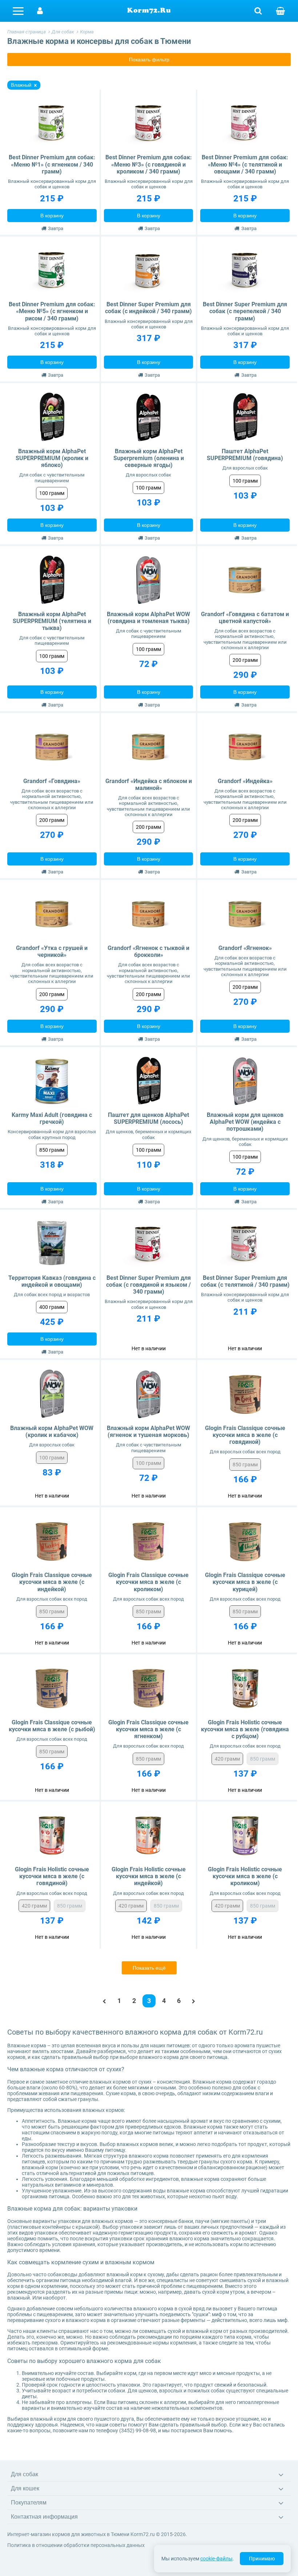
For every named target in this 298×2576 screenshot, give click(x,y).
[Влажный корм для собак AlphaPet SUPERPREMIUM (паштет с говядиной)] (245, 417)
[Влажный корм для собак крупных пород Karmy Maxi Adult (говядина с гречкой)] (52, 1081)
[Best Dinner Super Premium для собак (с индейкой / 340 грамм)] (148, 271)
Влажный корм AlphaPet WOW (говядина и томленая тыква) (148, 618)
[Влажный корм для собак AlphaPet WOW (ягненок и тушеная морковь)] (148, 1394)
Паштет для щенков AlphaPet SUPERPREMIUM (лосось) (148, 1118)
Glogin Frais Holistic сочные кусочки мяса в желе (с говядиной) (52, 1876)
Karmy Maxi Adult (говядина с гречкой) (52, 1118)
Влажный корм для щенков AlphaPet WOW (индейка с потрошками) (245, 1122)
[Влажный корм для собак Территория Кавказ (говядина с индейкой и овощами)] (52, 1244)
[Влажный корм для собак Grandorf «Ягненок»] (245, 914)
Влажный (21, 85)
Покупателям (29, 2503)
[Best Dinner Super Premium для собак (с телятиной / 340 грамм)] (245, 1244)
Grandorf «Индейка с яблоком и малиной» (149, 785)
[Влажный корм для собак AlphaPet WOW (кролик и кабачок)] (52, 1394)
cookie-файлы (216, 2559)
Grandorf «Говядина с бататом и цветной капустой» (245, 618)
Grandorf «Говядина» (52, 781)
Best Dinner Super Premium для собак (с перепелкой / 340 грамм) (245, 311)
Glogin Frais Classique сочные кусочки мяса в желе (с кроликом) (148, 1582)
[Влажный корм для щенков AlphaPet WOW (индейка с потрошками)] (245, 1081)
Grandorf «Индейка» (245, 781)
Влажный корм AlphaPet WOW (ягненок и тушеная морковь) (148, 1432)
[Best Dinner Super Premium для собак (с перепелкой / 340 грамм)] (245, 271)
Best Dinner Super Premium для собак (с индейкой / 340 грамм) (148, 308)
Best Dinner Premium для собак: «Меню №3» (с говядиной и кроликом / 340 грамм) (149, 164)
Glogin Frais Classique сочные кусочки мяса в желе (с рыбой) (52, 1726)
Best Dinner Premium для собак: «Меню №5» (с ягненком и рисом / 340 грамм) (52, 311)
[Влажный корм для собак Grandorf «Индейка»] (245, 747)
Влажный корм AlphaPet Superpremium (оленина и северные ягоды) (149, 458)
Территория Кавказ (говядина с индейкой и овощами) (52, 1281)
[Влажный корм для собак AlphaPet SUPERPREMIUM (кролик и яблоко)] (52, 417)
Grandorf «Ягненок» (245, 948)
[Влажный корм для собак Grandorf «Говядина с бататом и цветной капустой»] (245, 580)
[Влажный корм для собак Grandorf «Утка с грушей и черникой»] (52, 914)
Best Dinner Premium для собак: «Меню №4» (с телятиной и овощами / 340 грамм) (245, 164)
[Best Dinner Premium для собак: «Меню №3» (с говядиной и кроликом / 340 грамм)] (148, 124)
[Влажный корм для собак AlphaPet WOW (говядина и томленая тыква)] (148, 580)
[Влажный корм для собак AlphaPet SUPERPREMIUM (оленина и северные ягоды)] (148, 417)
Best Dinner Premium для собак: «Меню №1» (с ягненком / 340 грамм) (52, 164)
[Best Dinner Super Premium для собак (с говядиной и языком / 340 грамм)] (148, 1244)
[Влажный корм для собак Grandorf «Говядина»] (52, 747)
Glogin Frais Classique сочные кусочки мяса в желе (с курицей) (245, 1582)
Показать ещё (149, 1968)
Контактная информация (44, 2517)
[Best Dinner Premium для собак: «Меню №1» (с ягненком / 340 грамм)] (52, 124)
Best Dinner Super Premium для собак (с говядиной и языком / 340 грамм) (148, 1285)
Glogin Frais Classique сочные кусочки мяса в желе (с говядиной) (245, 1435)
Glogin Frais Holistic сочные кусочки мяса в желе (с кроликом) (245, 1876)
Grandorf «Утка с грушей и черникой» (52, 951)
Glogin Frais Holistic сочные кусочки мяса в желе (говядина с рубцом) (245, 1729)
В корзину (52, 216)
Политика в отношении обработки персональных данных (76, 2545)
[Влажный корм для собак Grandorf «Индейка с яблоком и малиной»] (148, 747)
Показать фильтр (149, 60)
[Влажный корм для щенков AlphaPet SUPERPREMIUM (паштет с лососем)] (148, 1081)
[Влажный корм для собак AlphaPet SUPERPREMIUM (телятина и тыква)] (52, 580)
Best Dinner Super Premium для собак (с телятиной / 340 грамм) (245, 1281)
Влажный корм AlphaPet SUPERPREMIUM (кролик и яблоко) (52, 458)
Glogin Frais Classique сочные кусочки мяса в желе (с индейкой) (52, 1582)
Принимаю (262, 2559)
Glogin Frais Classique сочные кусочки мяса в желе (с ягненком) (148, 1729)
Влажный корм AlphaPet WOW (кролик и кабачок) (52, 1432)
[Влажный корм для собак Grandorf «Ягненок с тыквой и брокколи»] (148, 914)
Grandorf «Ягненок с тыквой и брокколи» (148, 951)
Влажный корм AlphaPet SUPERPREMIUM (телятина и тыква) (52, 621)
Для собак (25, 2474)
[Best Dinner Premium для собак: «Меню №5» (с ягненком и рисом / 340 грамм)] (52, 271)
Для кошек (25, 2488)
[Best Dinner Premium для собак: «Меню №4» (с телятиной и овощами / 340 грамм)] (245, 124)
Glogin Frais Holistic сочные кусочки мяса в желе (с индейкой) (149, 1876)
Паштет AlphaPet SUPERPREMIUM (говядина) (245, 455)
